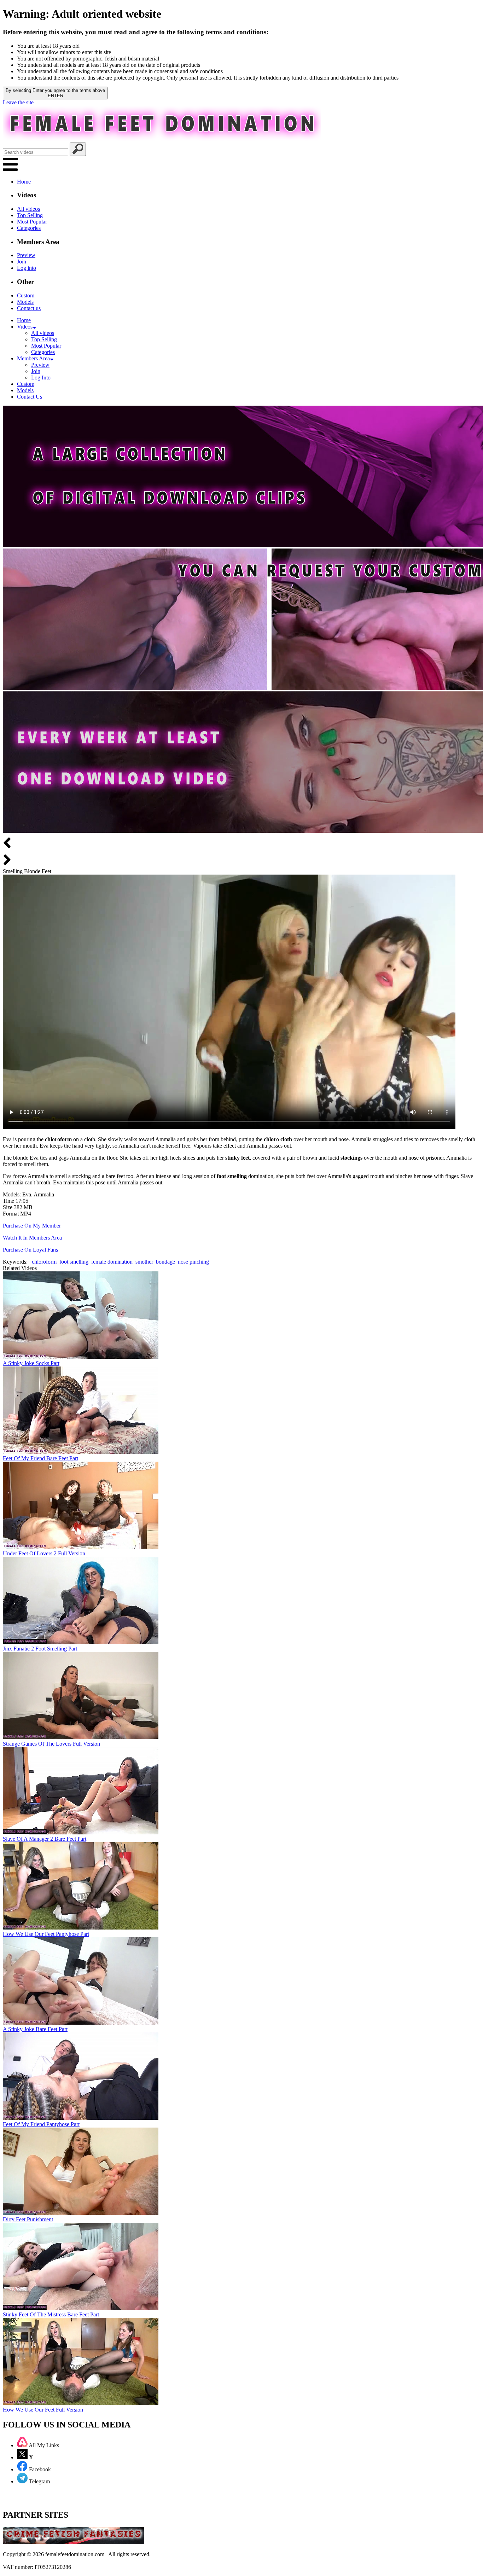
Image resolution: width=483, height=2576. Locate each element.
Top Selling (30, 215)
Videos (25, 327)
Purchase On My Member (32, 1226)
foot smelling (74, 1262)
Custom (26, 295)
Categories (29, 228)
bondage (165, 1262)
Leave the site (18, 102)
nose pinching (193, 1262)
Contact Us (30, 397)
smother (144, 1262)
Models (25, 302)
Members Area (33, 358)
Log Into (41, 378)
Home (24, 182)
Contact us (29, 308)
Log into (27, 268)
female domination (112, 1262)
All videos (28, 209)
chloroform (44, 1262)
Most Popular (32, 222)
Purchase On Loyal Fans (30, 1250)
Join (22, 262)
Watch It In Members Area (32, 1238)
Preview (26, 255)
